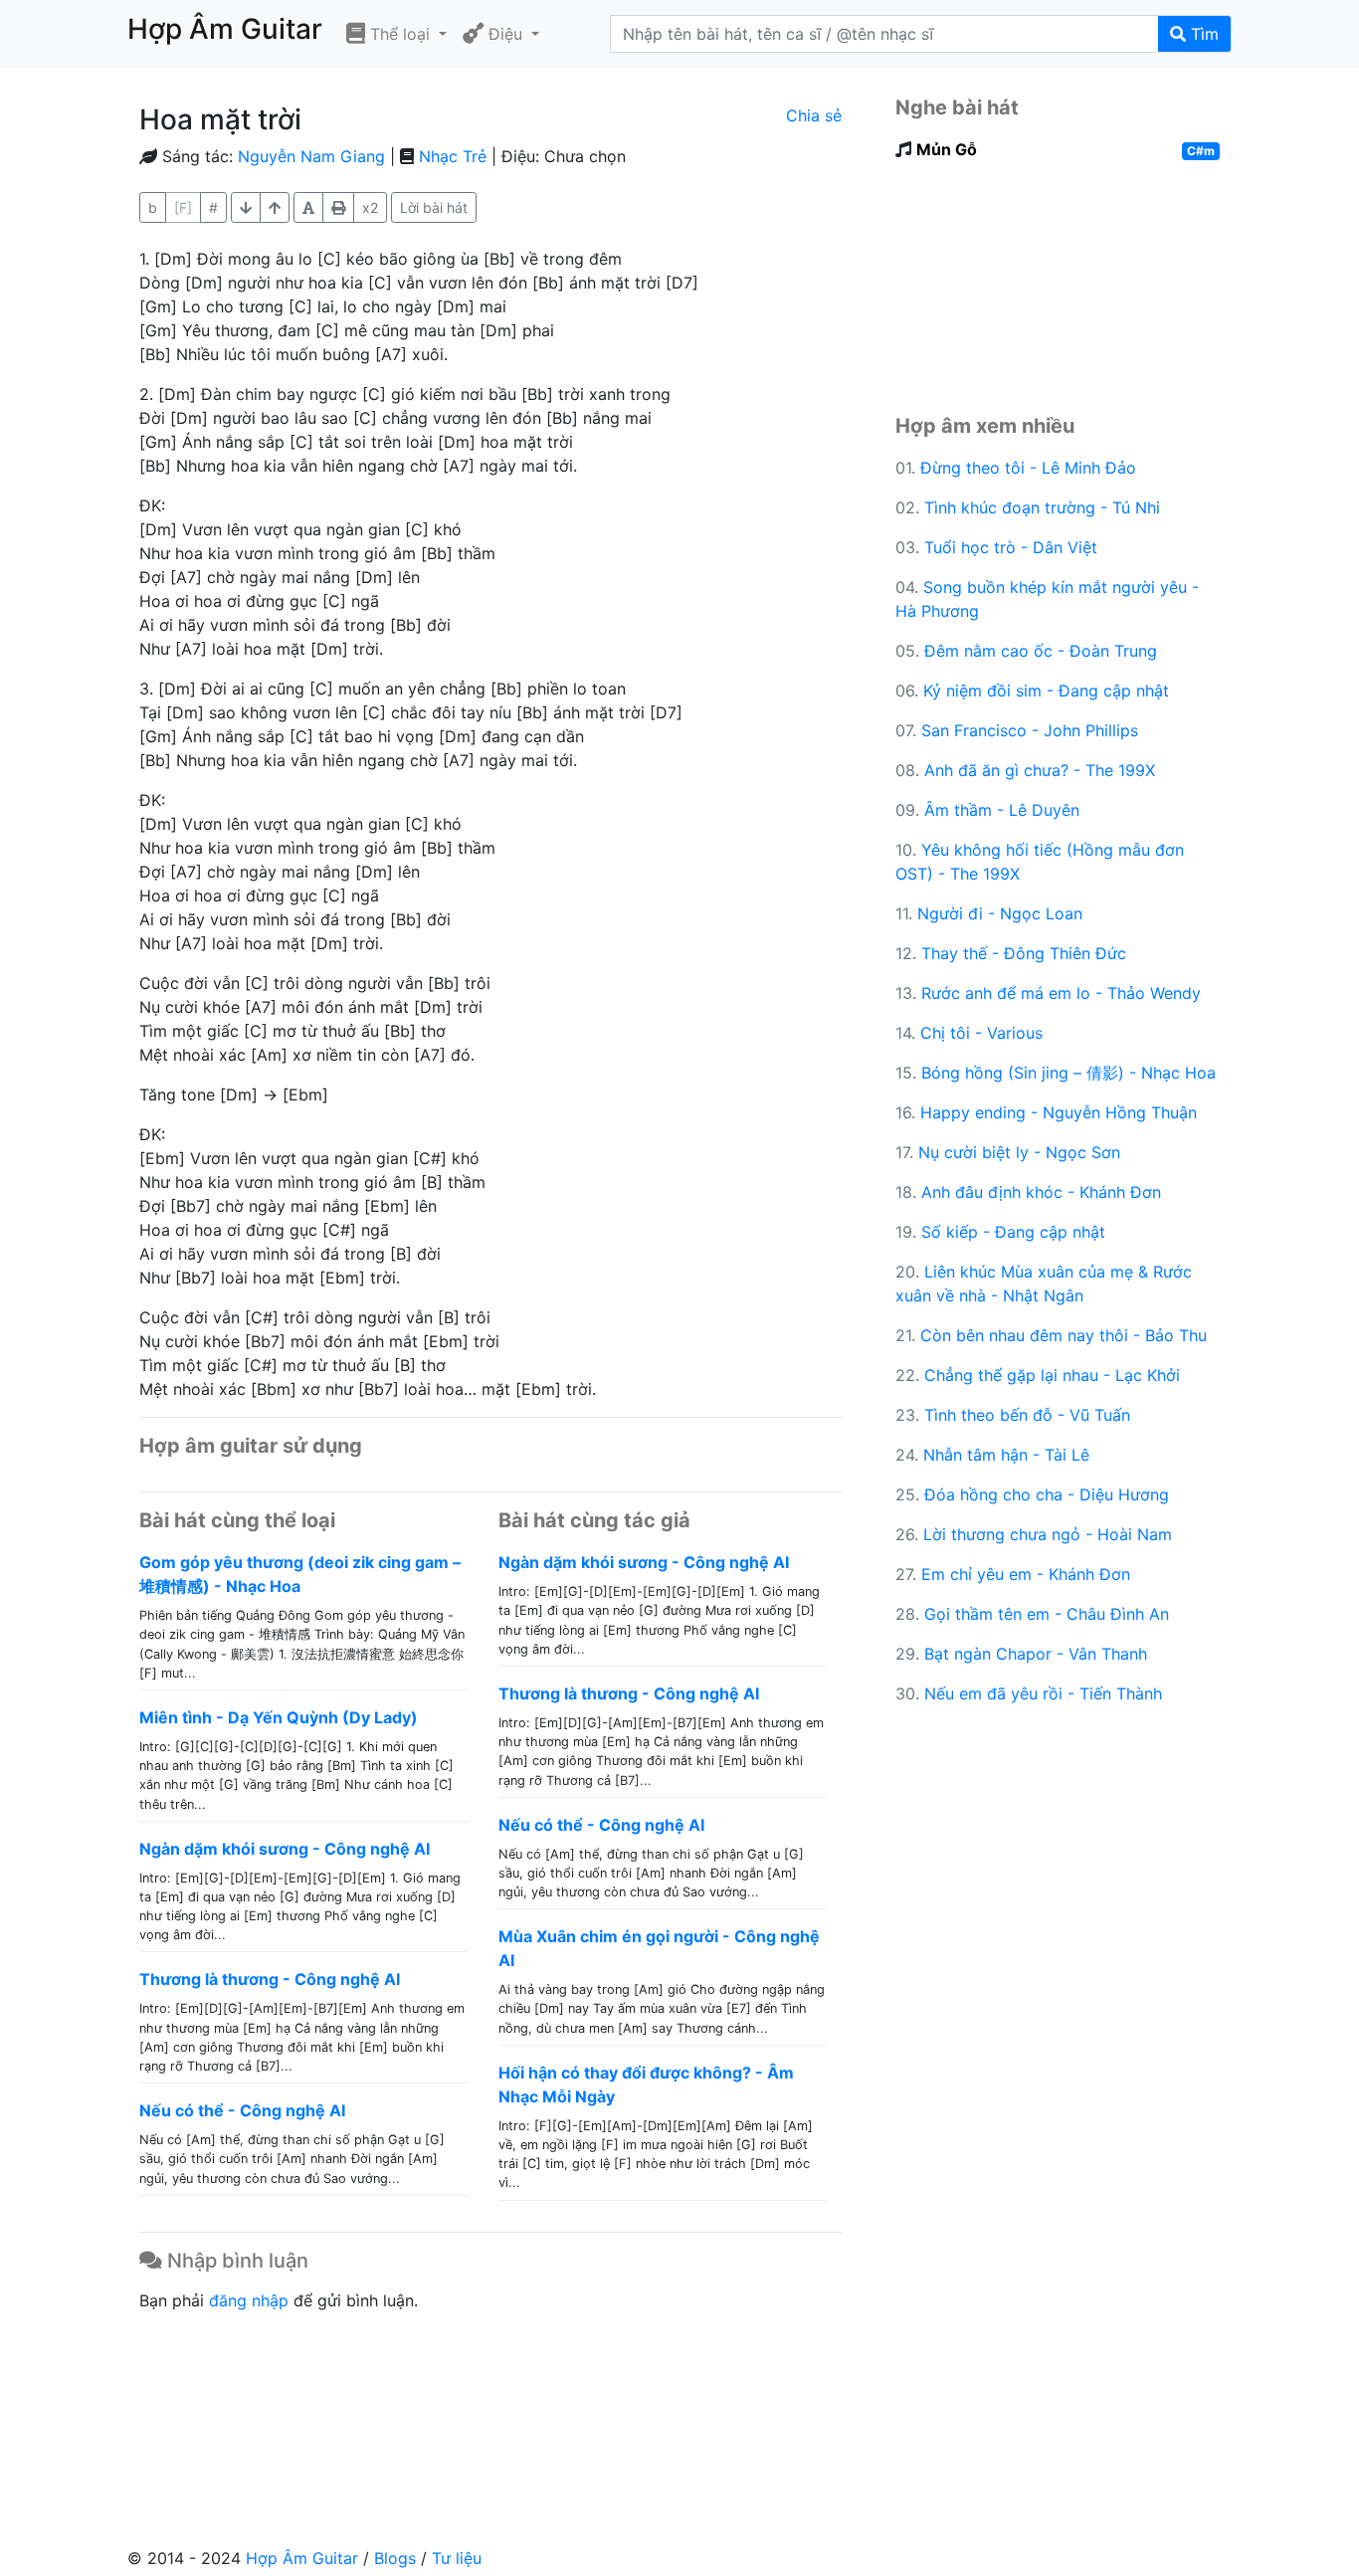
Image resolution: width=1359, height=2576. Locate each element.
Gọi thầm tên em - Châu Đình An (1047, 1614)
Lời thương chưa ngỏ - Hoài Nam (1048, 1534)
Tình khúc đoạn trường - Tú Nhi (1042, 507)
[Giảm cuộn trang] (275, 207)
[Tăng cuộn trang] (246, 207)
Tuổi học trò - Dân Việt (1011, 547)
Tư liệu (457, 2558)
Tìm (1202, 34)
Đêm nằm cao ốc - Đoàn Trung (1041, 651)
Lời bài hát (434, 207)
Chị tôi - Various (981, 1033)
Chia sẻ (814, 115)
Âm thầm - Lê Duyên (1002, 810)
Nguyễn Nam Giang (311, 156)
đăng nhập (249, 2300)
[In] (338, 207)
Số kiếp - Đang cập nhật (1013, 1232)
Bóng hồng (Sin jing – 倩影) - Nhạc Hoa (1068, 1073)
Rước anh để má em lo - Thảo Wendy (1061, 993)
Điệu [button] (505, 34)
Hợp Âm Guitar (302, 2558)
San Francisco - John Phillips (1030, 730)
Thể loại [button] (400, 34)
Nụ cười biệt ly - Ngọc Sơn (1019, 1152)
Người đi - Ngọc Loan (1000, 913)
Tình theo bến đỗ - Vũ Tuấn (1027, 1415)
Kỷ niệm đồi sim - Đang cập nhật (1046, 691)
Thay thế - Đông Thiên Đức (1024, 953)
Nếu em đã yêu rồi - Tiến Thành (1043, 1693)
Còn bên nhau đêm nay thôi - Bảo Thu (1064, 1335)
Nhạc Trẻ (453, 156)
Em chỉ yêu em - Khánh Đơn (1026, 1574)
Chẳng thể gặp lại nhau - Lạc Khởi (1052, 1375)
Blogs (395, 2558)
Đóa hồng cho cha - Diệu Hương (1047, 1494)
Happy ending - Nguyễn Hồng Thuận (1059, 1112)
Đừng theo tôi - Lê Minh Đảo (1028, 468)
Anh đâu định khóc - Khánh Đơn (1041, 1192)
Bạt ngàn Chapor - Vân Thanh (1036, 1654)
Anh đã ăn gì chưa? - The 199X (1040, 770)
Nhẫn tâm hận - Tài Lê (1006, 1455)
